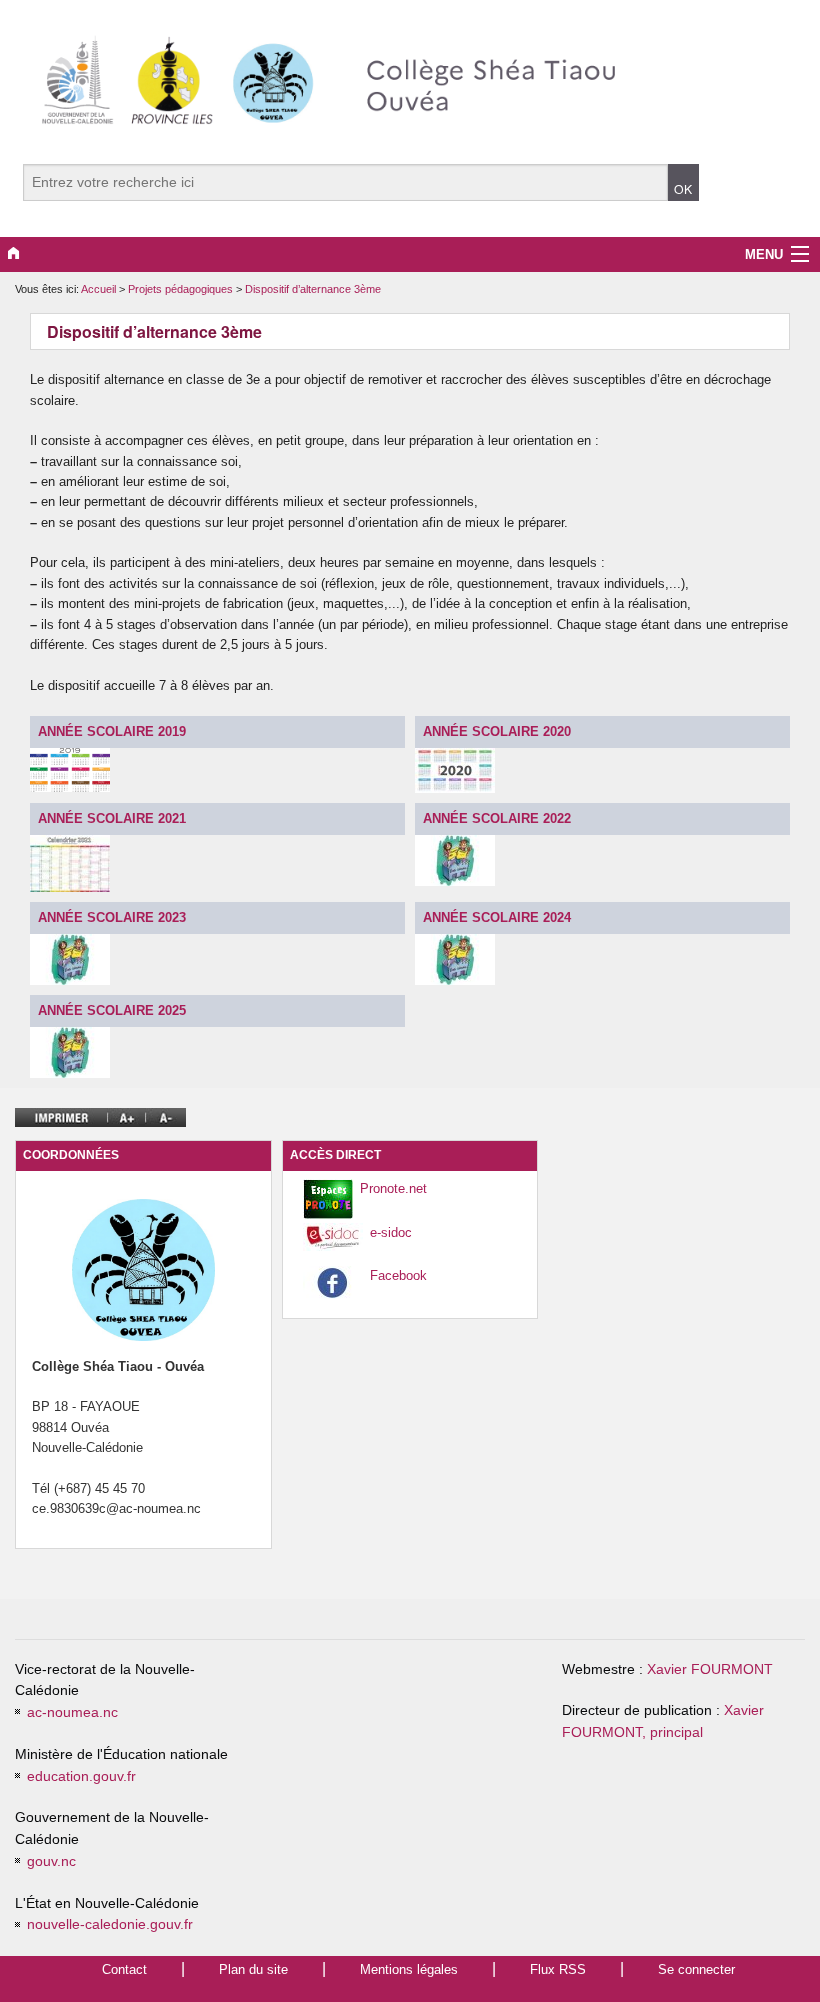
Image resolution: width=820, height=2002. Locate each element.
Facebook (398, 1275)
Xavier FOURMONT (710, 1669)
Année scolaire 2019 (112, 731)
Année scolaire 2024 (497, 917)
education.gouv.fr (81, 1776)
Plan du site (253, 1969)
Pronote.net (393, 1188)
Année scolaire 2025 (112, 1010)
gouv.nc (51, 1861)
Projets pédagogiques (182, 289)
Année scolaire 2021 (112, 818)
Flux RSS (558, 1969)
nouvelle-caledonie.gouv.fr (110, 1924)
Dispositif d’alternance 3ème (313, 289)
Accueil (98, 289)
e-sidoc (391, 1232)
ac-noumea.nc (72, 1712)
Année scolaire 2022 (497, 818)
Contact (124, 1969)
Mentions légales (409, 1969)
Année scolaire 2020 (497, 731)
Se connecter (696, 1969)
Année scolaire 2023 (112, 917)
